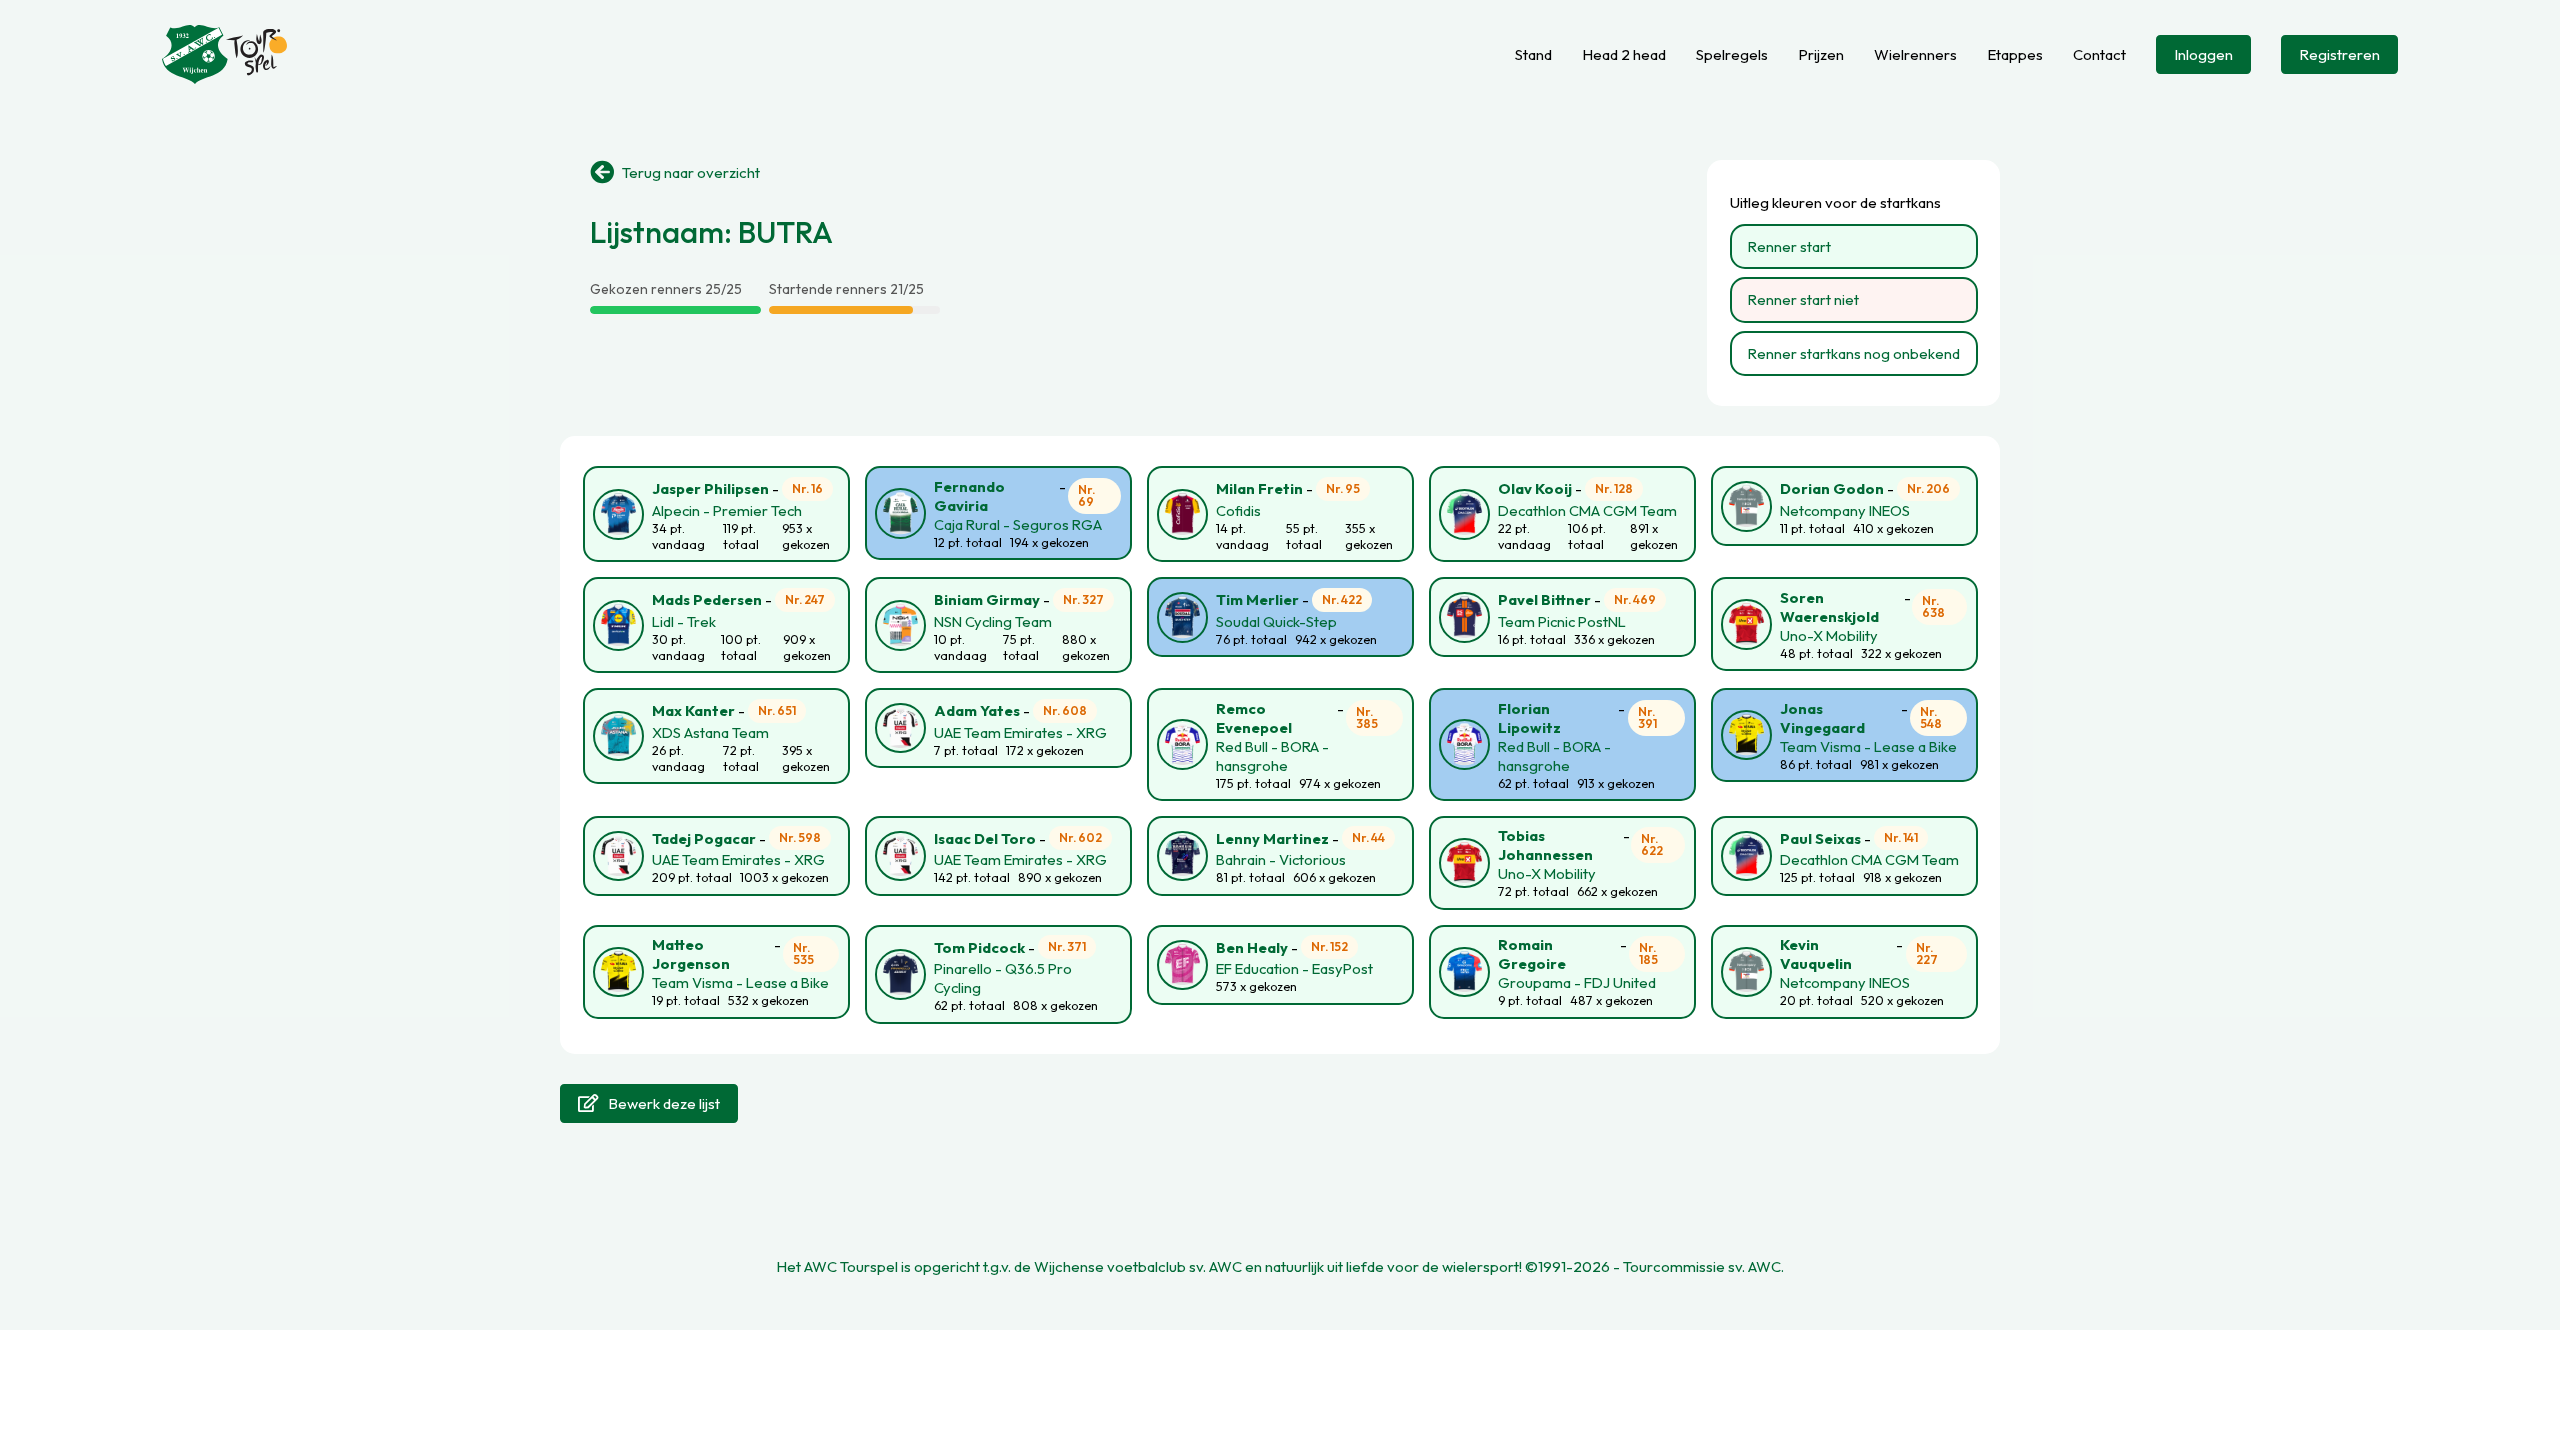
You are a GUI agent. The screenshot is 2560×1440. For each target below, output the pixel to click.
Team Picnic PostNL (1562, 621)
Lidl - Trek (684, 621)
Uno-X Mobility (1829, 635)
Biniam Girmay (987, 599)
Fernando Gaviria (969, 496)
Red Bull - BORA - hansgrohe (1272, 756)
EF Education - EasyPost (1294, 968)
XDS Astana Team (710, 732)
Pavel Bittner (1544, 599)
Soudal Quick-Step (1276, 621)
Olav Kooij (1535, 488)
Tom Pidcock (979, 947)
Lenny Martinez (1272, 838)
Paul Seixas (1820, 838)
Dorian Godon (1832, 488)
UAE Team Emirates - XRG (1020, 732)
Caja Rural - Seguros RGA (1018, 524)
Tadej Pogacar (704, 838)
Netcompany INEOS (1845, 510)
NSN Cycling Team (993, 621)
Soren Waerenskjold (1829, 607)
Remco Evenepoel (1254, 718)
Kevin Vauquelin (1816, 954)
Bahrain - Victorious (1281, 859)
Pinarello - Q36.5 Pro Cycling (1003, 978)
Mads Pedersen (707, 599)
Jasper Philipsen (710, 488)
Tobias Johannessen (1545, 845)
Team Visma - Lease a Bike (1868, 746)
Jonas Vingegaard (1822, 718)
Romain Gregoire (1532, 954)
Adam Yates (977, 710)
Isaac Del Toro (985, 838)
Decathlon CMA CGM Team (1587, 510)
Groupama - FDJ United (1577, 982)
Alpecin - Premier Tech (727, 510)
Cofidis (1238, 510)
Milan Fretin (1259, 488)
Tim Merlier (1257, 599)
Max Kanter (693, 710)
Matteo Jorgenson (691, 954)
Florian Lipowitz (1529, 718)
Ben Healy (1252, 947)
